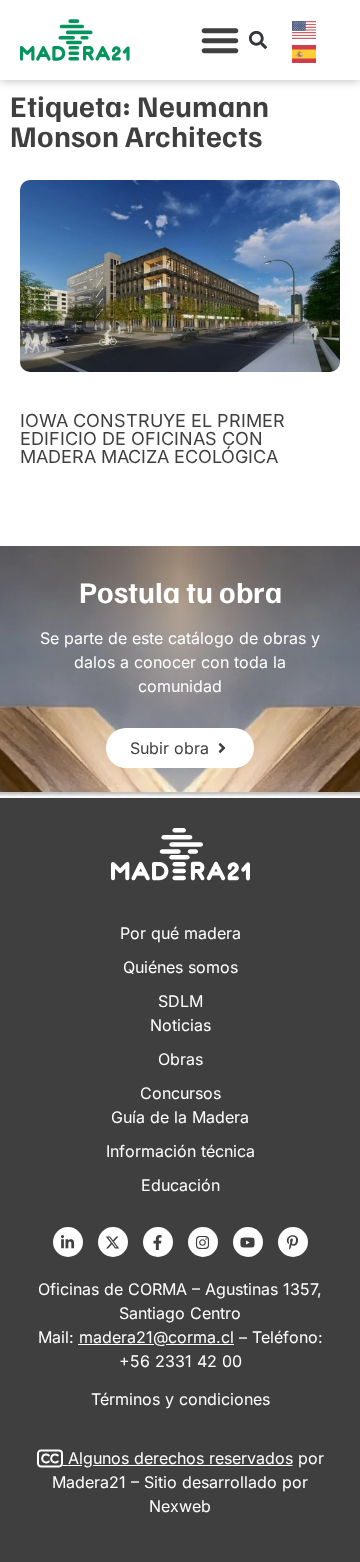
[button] (220, 40)
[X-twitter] (113, 1242)
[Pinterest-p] (293, 1242)
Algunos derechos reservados (180, 1458)
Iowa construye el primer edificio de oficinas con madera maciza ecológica (152, 438)
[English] (305, 28)
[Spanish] (305, 52)
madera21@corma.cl (156, 1337)
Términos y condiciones (180, 1399)
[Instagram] (203, 1242)
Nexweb (180, 1506)
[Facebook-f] (158, 1242)
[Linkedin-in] (68, 1242)
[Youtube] (248, 1242)
